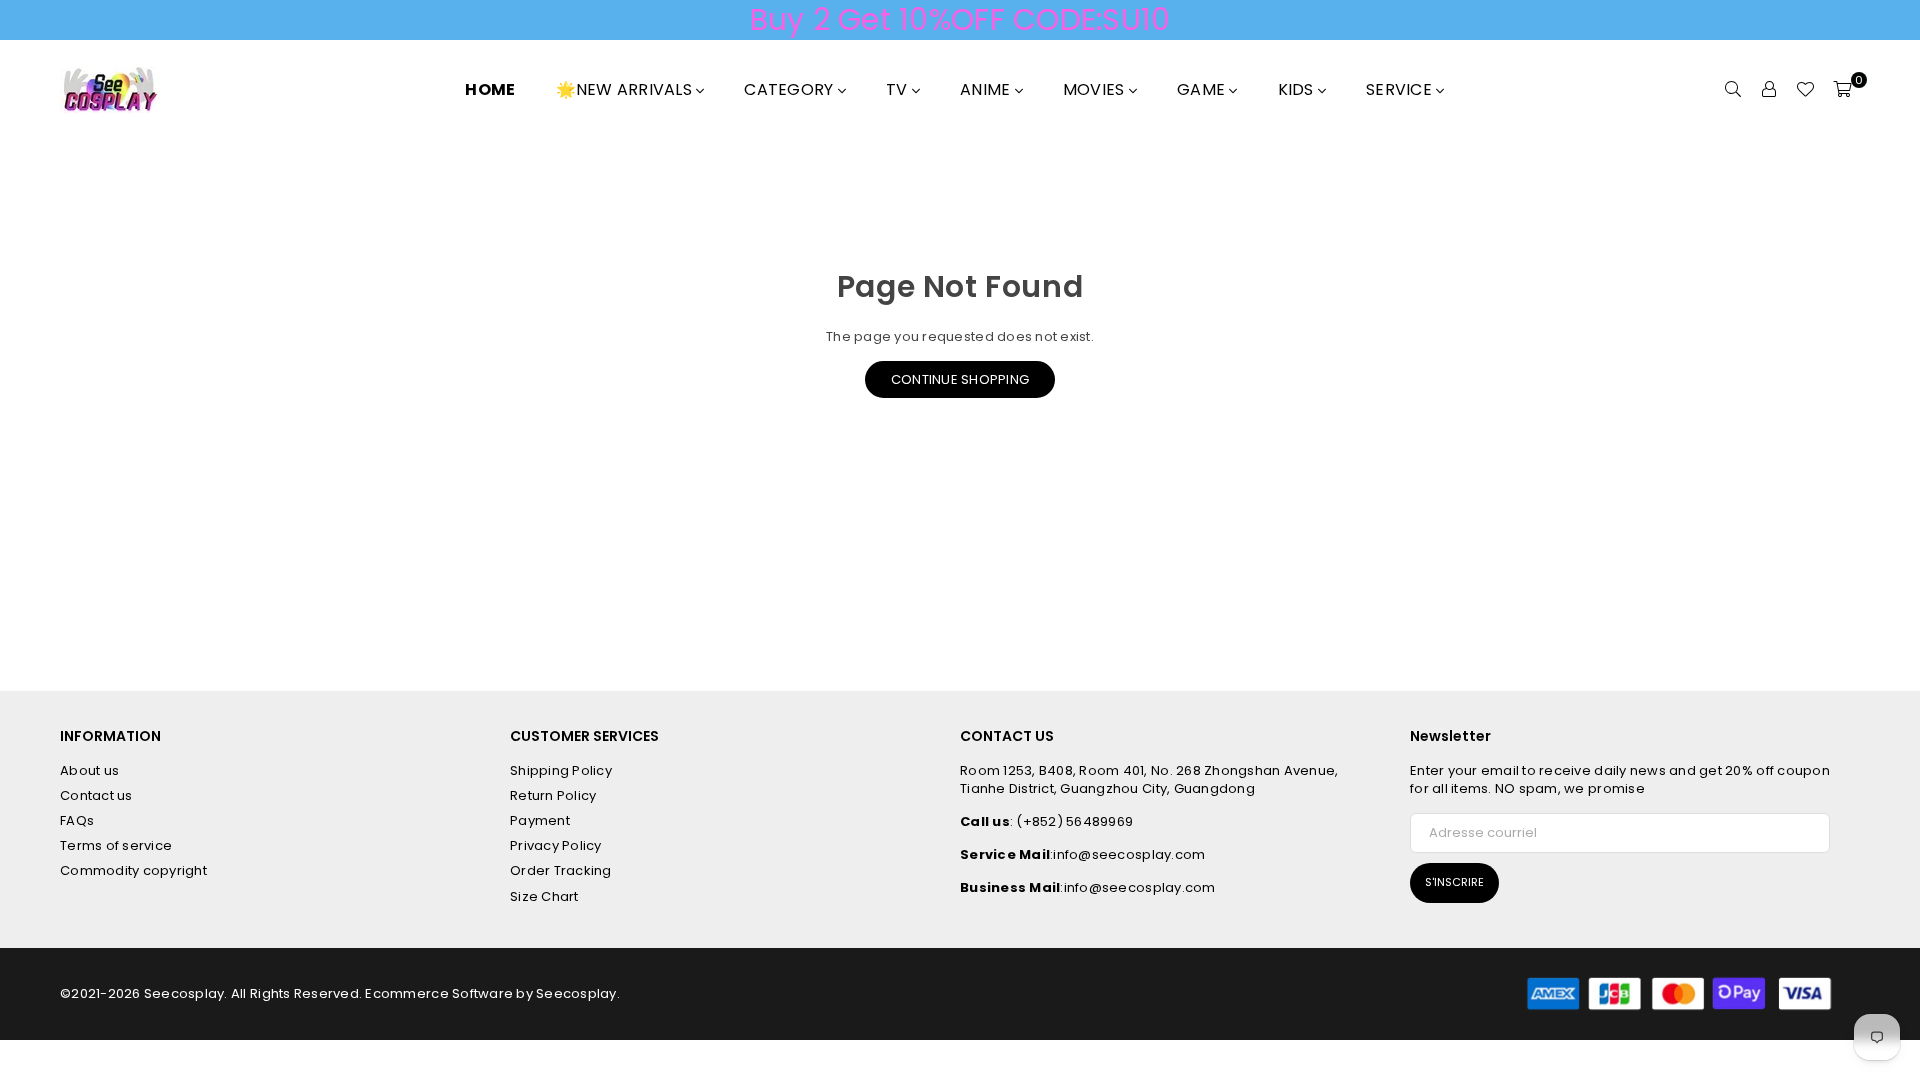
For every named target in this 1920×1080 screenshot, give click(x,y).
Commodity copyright (133, 870)
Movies (1096, 89)
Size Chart (544, 896)
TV (899, 89)
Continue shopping (960, 379)
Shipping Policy (561, 770)
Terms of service (116, 845)
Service (1401, 89)
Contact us (96, 795)
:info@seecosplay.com (1127, 854)
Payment (540, 820)
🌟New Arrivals (626, 89)
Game (1203, 89)
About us (89, 770)
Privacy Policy (556, 845)
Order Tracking (561, 870)
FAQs (77, 820)
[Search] (1733, 90)
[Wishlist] (1805, 90)
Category (790, 89)
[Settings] (1769, 90)
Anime (987, 89)
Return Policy (553, 795)
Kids (1298, 89)
